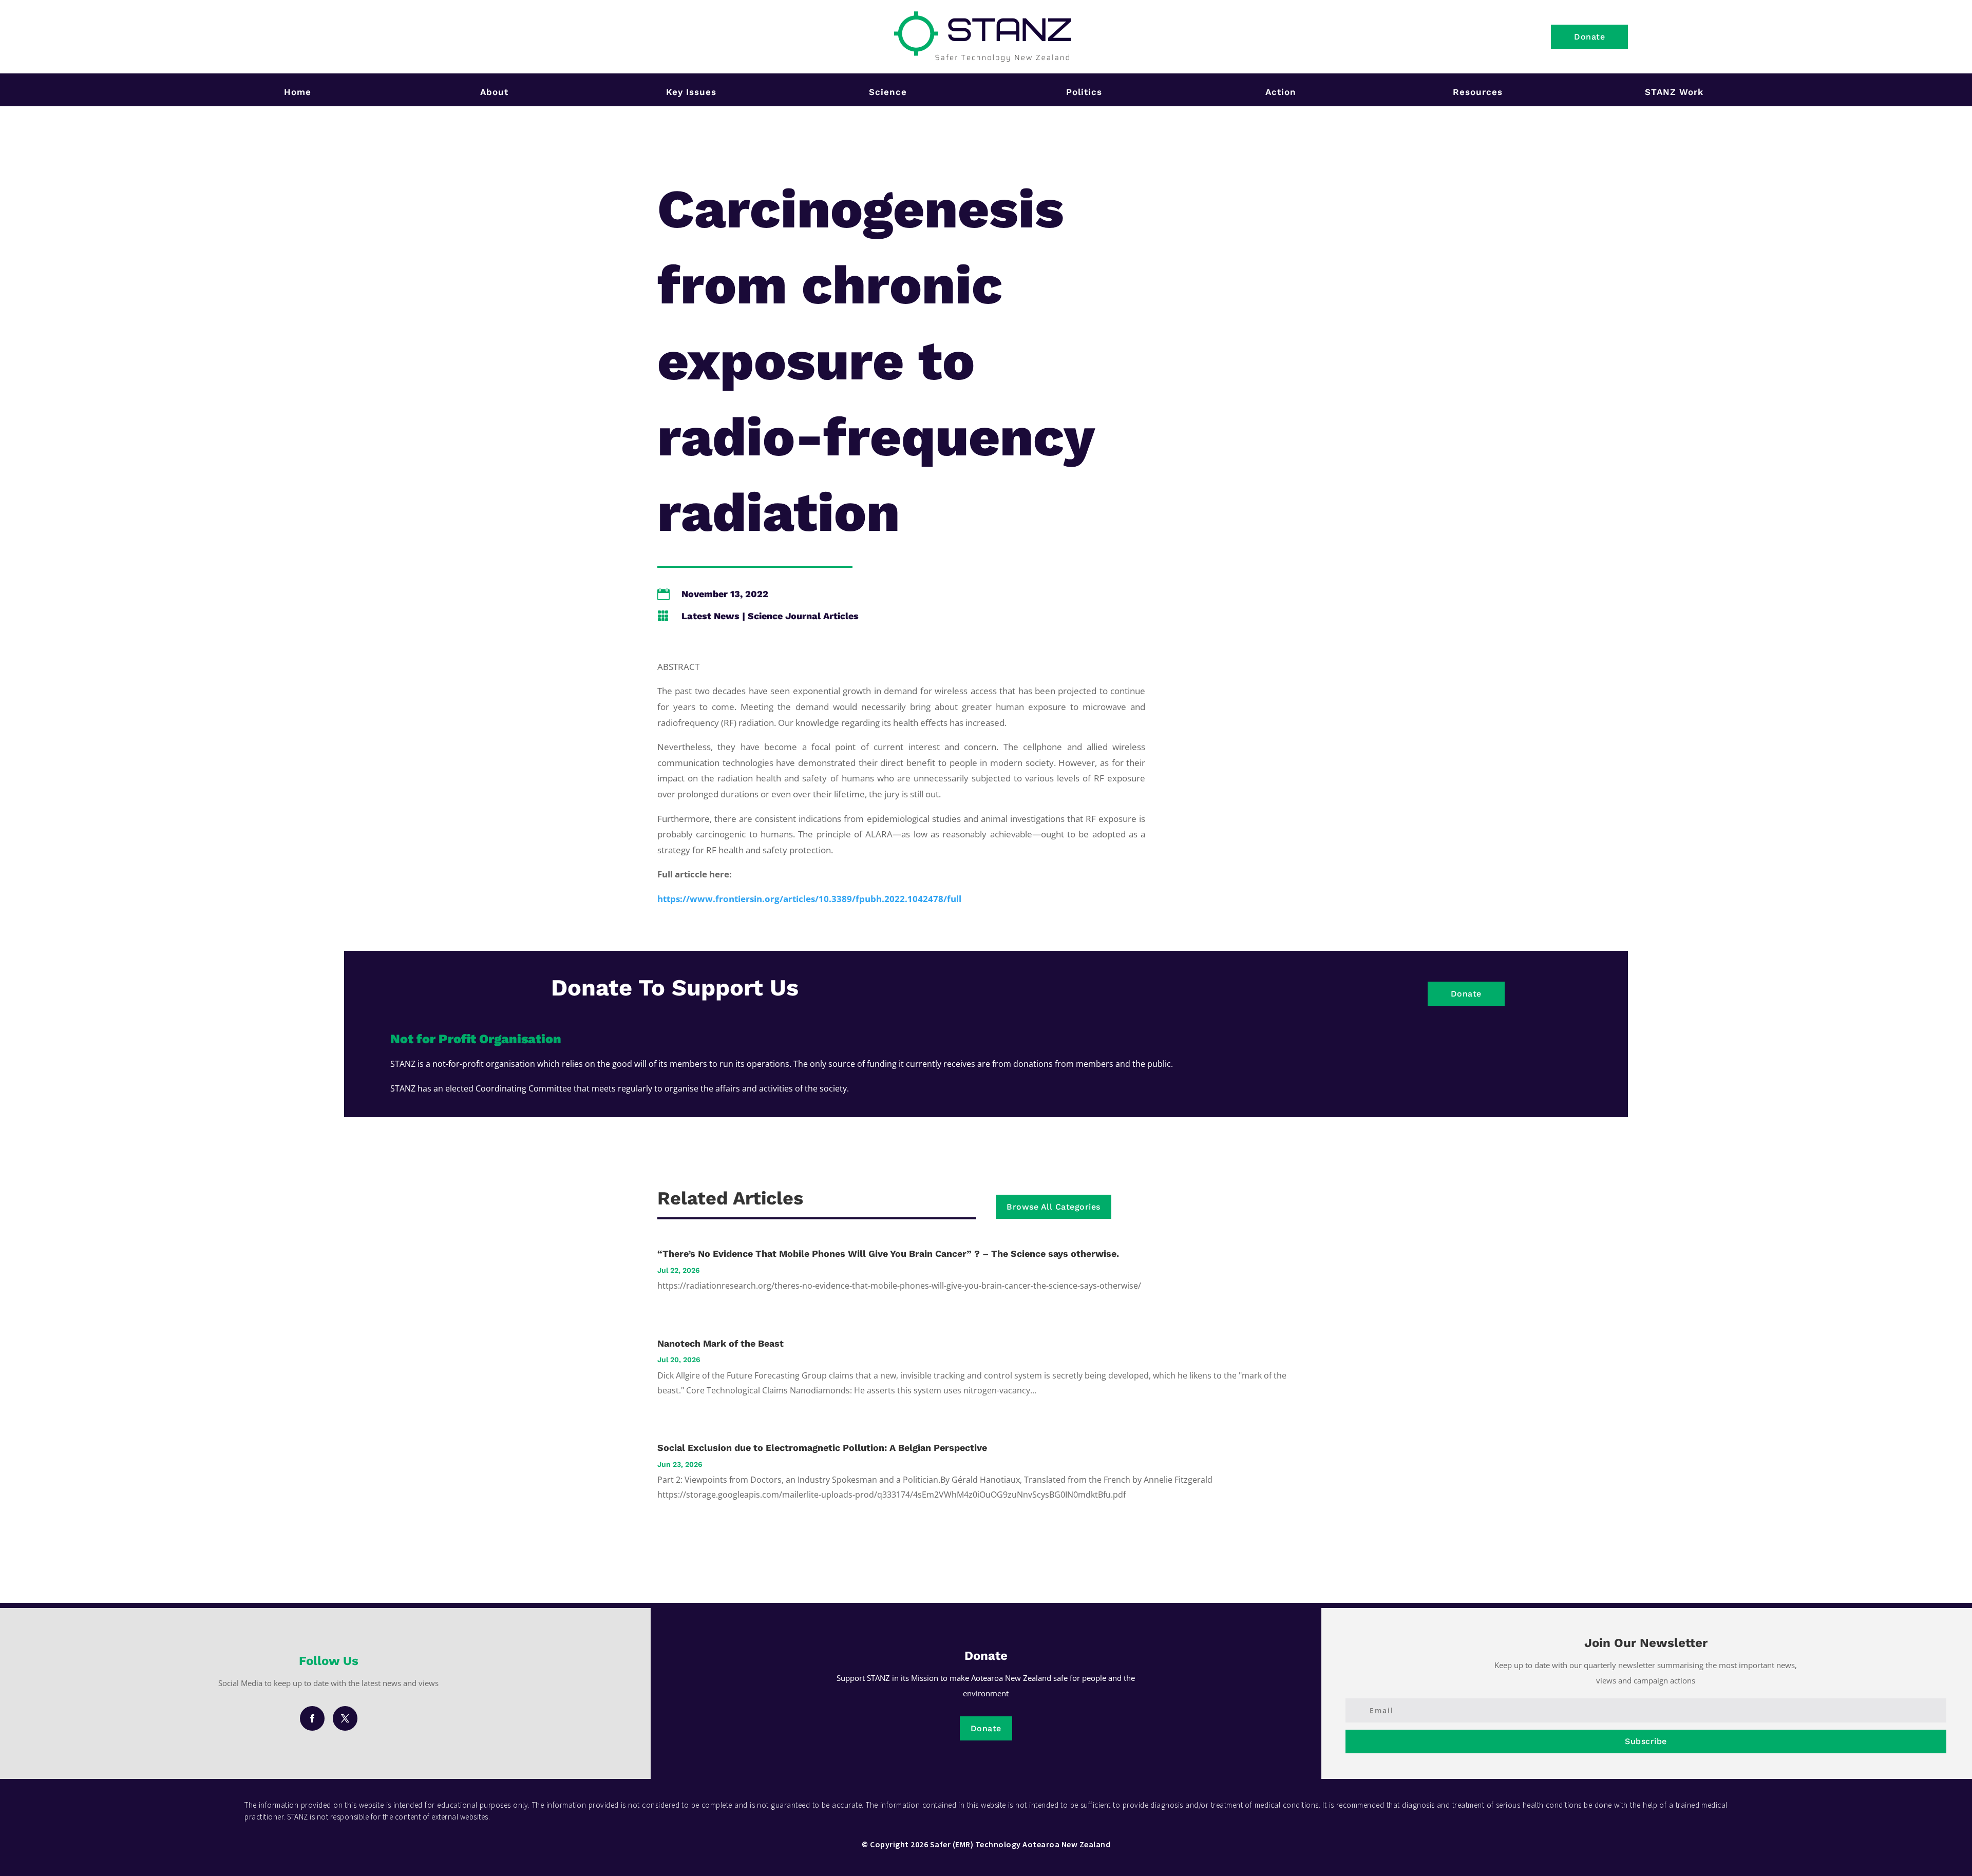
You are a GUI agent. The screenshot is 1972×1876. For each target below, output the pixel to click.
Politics (1084, 92)
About (494, 92)
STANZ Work (1674, 92)
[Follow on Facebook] (312, 1718)
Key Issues (691, 92)
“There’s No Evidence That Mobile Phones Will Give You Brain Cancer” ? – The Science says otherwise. (888, 1253)
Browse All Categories (1054, 1207)
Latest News (710, 616)
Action (1281, 92)
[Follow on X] (345, 1718)
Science (888, 92)
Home (298, 92)
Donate (1589, 37)
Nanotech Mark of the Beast (720, 1343)
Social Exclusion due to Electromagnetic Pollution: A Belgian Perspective (822, 1448)
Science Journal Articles (803, 616)
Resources (1478, 92)
